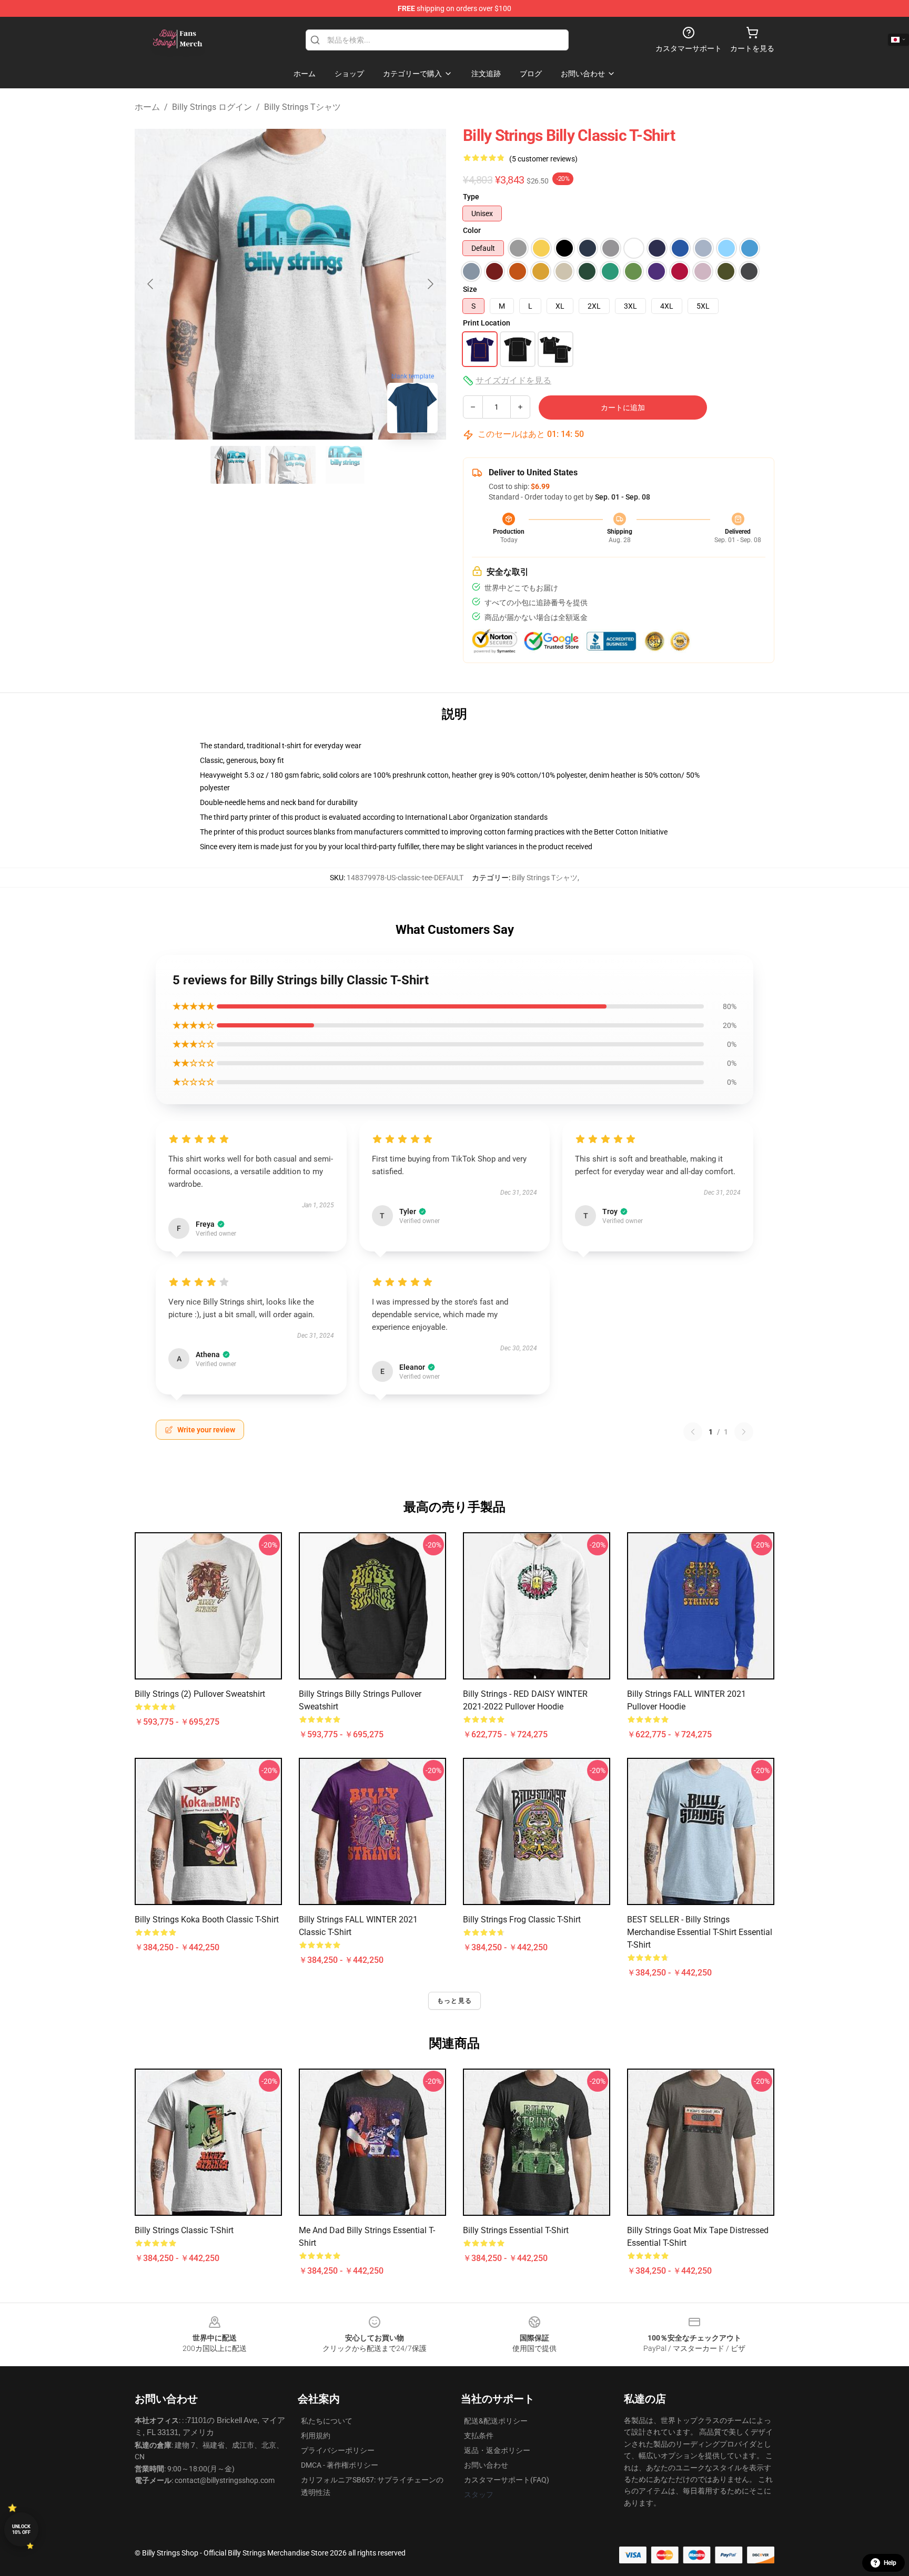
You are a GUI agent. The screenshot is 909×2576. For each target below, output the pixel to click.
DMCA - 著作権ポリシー (340, 2465)
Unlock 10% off (21, 2529)
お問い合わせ (486, 2465)
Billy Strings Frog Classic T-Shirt (522, 1920)
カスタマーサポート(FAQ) (507, 2480)
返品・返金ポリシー (497, 2450)
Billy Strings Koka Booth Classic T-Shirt (207, 1920)
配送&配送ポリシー (496, 2421)
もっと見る (454, 2001)
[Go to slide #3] (345, 465)
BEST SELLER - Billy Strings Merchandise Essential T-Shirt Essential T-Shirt (700, 1932)
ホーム (147, 107)
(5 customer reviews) (543, 159)
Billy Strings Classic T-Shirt (184, 2230)
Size (470, 289)
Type (471, 197)
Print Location (487, 323)
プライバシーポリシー (338, 2450)
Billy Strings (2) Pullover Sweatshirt (200, 1694)
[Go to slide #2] (290, 465)
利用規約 (316, 2436)
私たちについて (327, 2421)
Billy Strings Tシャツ (302, 107)
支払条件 (479, 2436)
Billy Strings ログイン (212, 107)
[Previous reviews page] (693, 1432)
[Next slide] (430, 284)
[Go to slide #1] (236, 465)
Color (472, 230)
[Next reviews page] (744, 1432)
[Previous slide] (151, 284)
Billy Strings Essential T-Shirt (516, 2230)
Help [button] (890, 2563)
